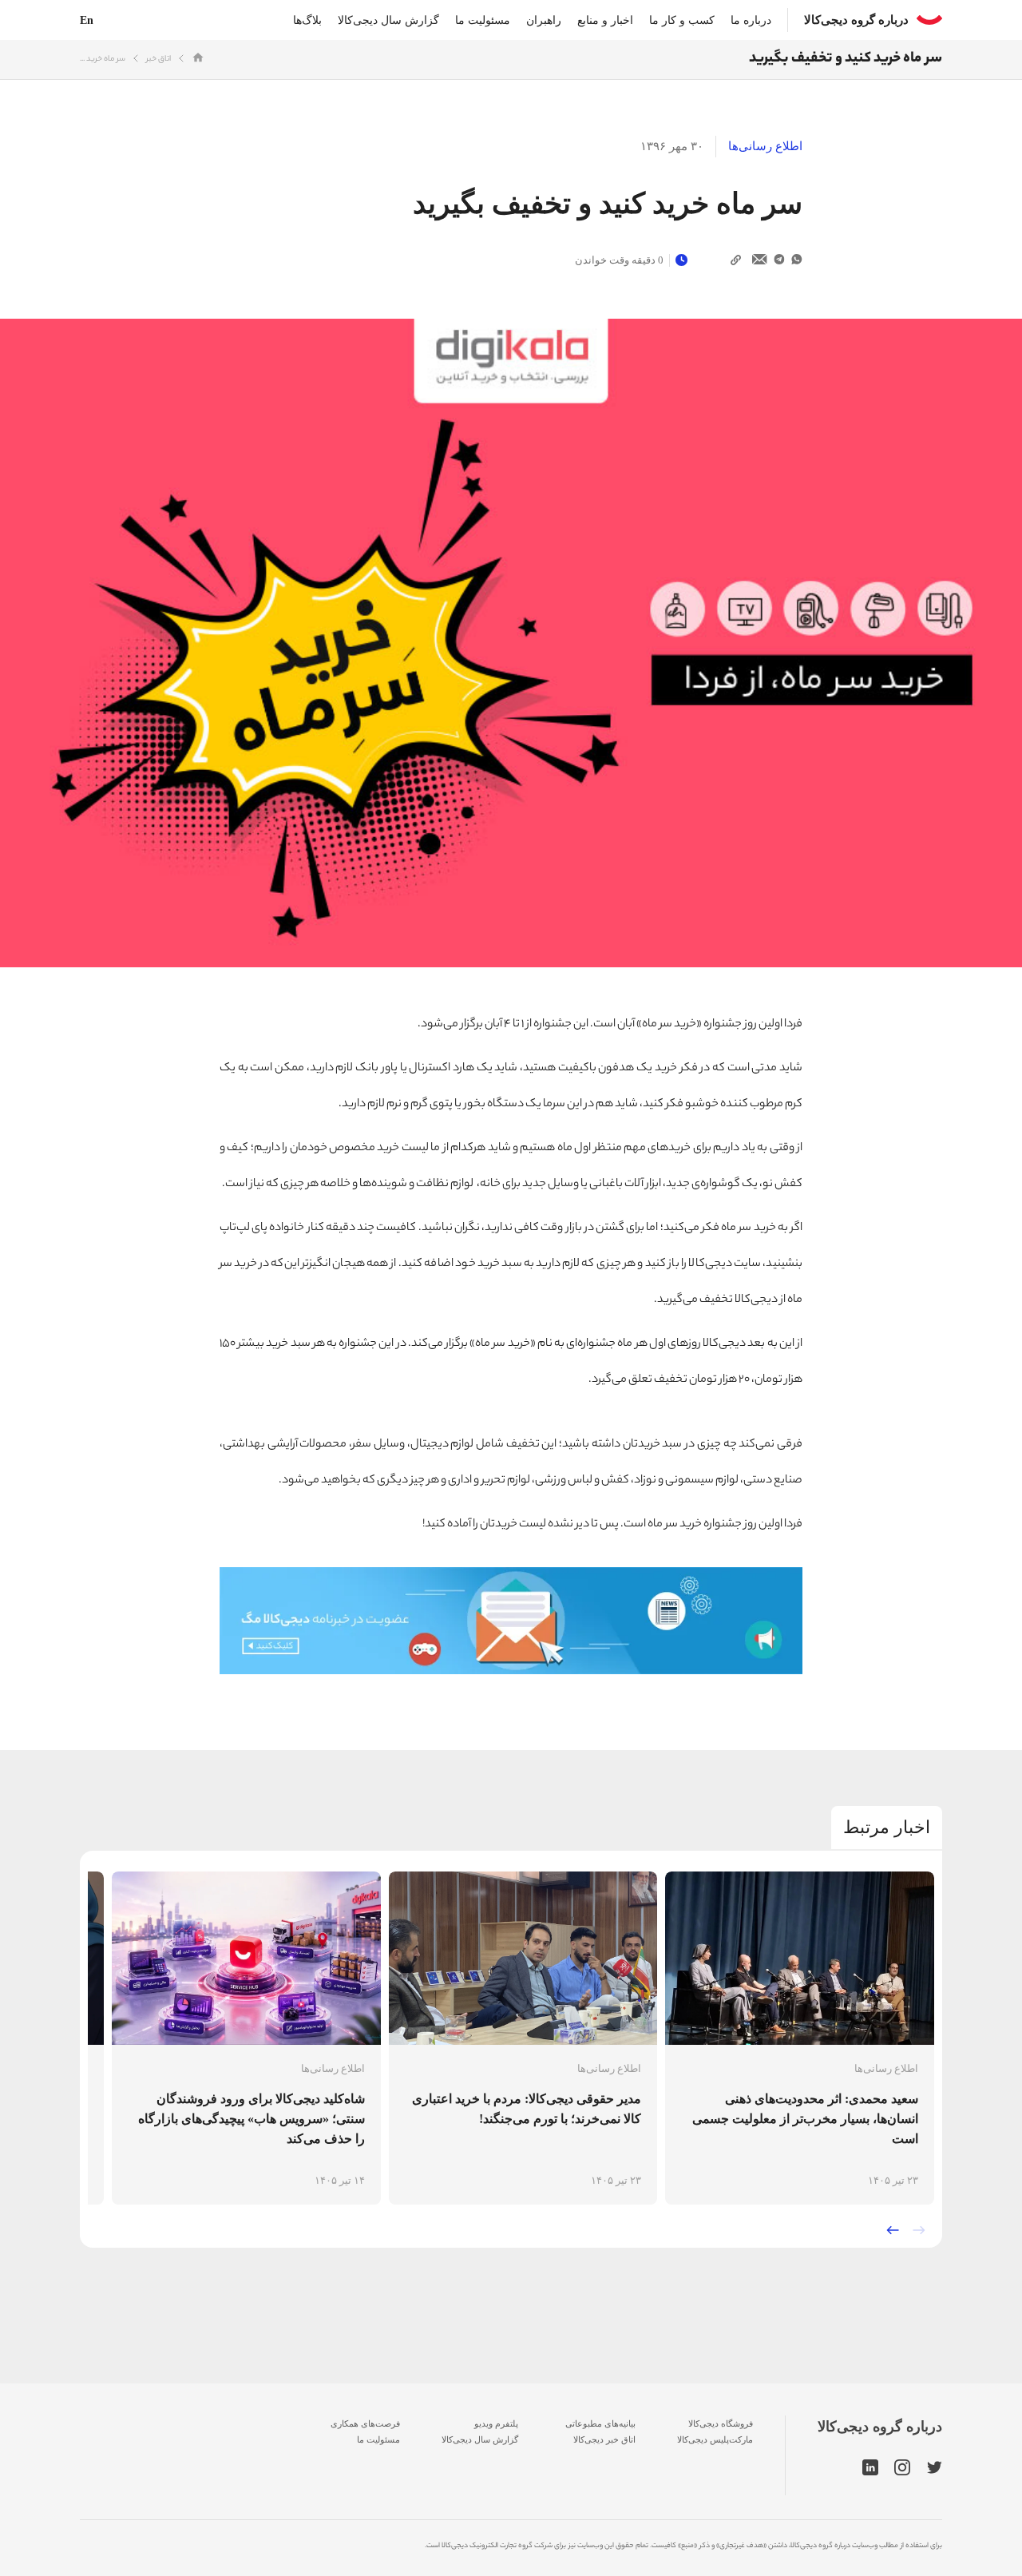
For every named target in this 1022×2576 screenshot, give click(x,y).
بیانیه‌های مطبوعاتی (600, 2423)
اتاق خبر (158, 60)
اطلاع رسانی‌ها (765, 146)
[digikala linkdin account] (870, 2468)
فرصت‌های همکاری (365, 2423)
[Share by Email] (760, 260)
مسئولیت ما (483, 20)
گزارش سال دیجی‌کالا (388, 20)
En (87, 20)
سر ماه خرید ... (103, 60)
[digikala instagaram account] (903, 2468)
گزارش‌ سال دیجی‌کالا (480, 2439)
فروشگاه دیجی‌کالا (721, 2423)
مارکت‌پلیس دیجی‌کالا (715, 2439)
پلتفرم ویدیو (496, 2423)
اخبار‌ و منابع (605, 20)
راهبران (544, 20)
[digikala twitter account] (935, 2468)
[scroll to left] (893, 2230)
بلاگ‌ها (307, 20)
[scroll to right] (919, 2230)
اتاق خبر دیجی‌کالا (604, 2439)
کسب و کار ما (682, 20)
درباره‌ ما (751, 20)
